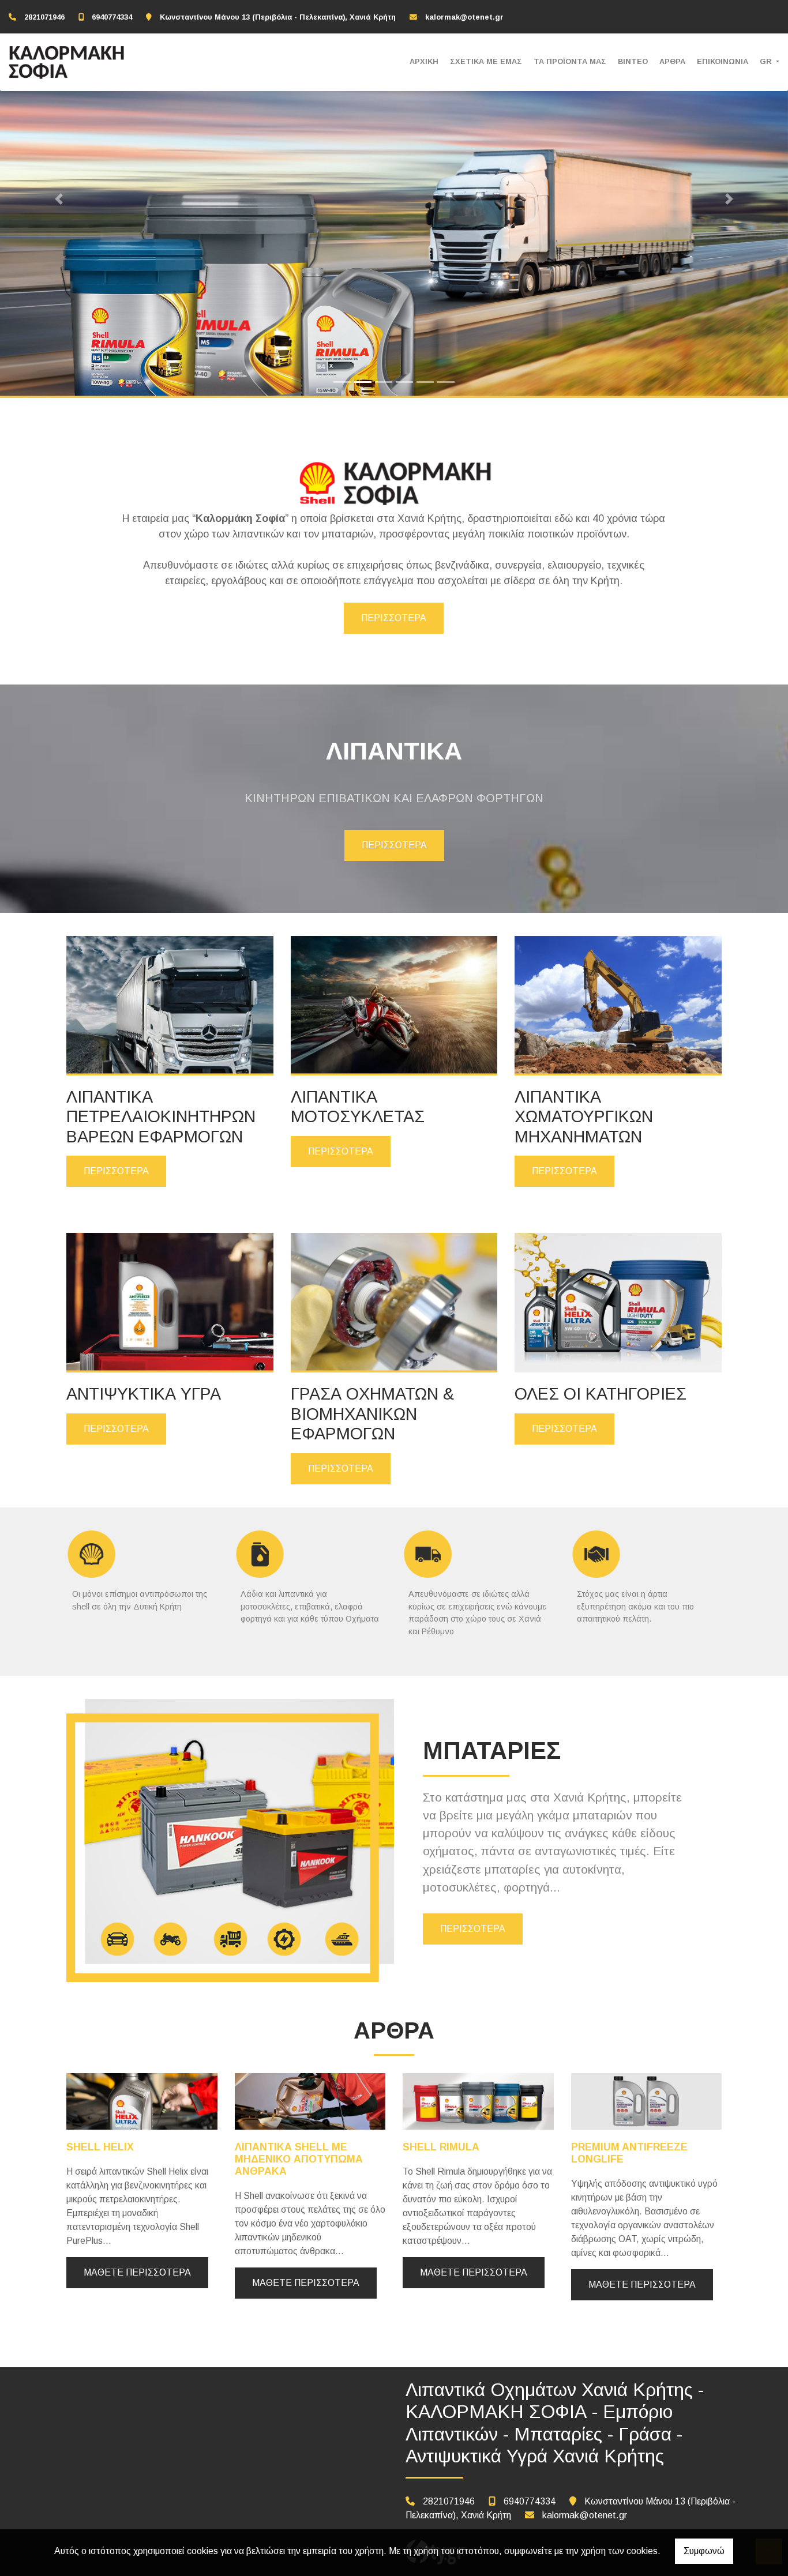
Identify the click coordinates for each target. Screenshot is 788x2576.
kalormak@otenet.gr (464, 17)
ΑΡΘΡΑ (672, 61)
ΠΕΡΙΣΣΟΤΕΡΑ (394, 618)
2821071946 (44, 17)
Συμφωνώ (704, 2551)
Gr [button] (767, 61)
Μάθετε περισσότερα (137, 2272)
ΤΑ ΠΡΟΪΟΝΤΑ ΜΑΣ (570, 61)
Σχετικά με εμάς (486, 61)
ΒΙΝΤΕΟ (633, 61)
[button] (59, 199)
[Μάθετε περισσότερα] (142, 2101)
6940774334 (112, 17)
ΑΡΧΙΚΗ (424, 61)
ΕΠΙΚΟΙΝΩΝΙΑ (723, 61)
